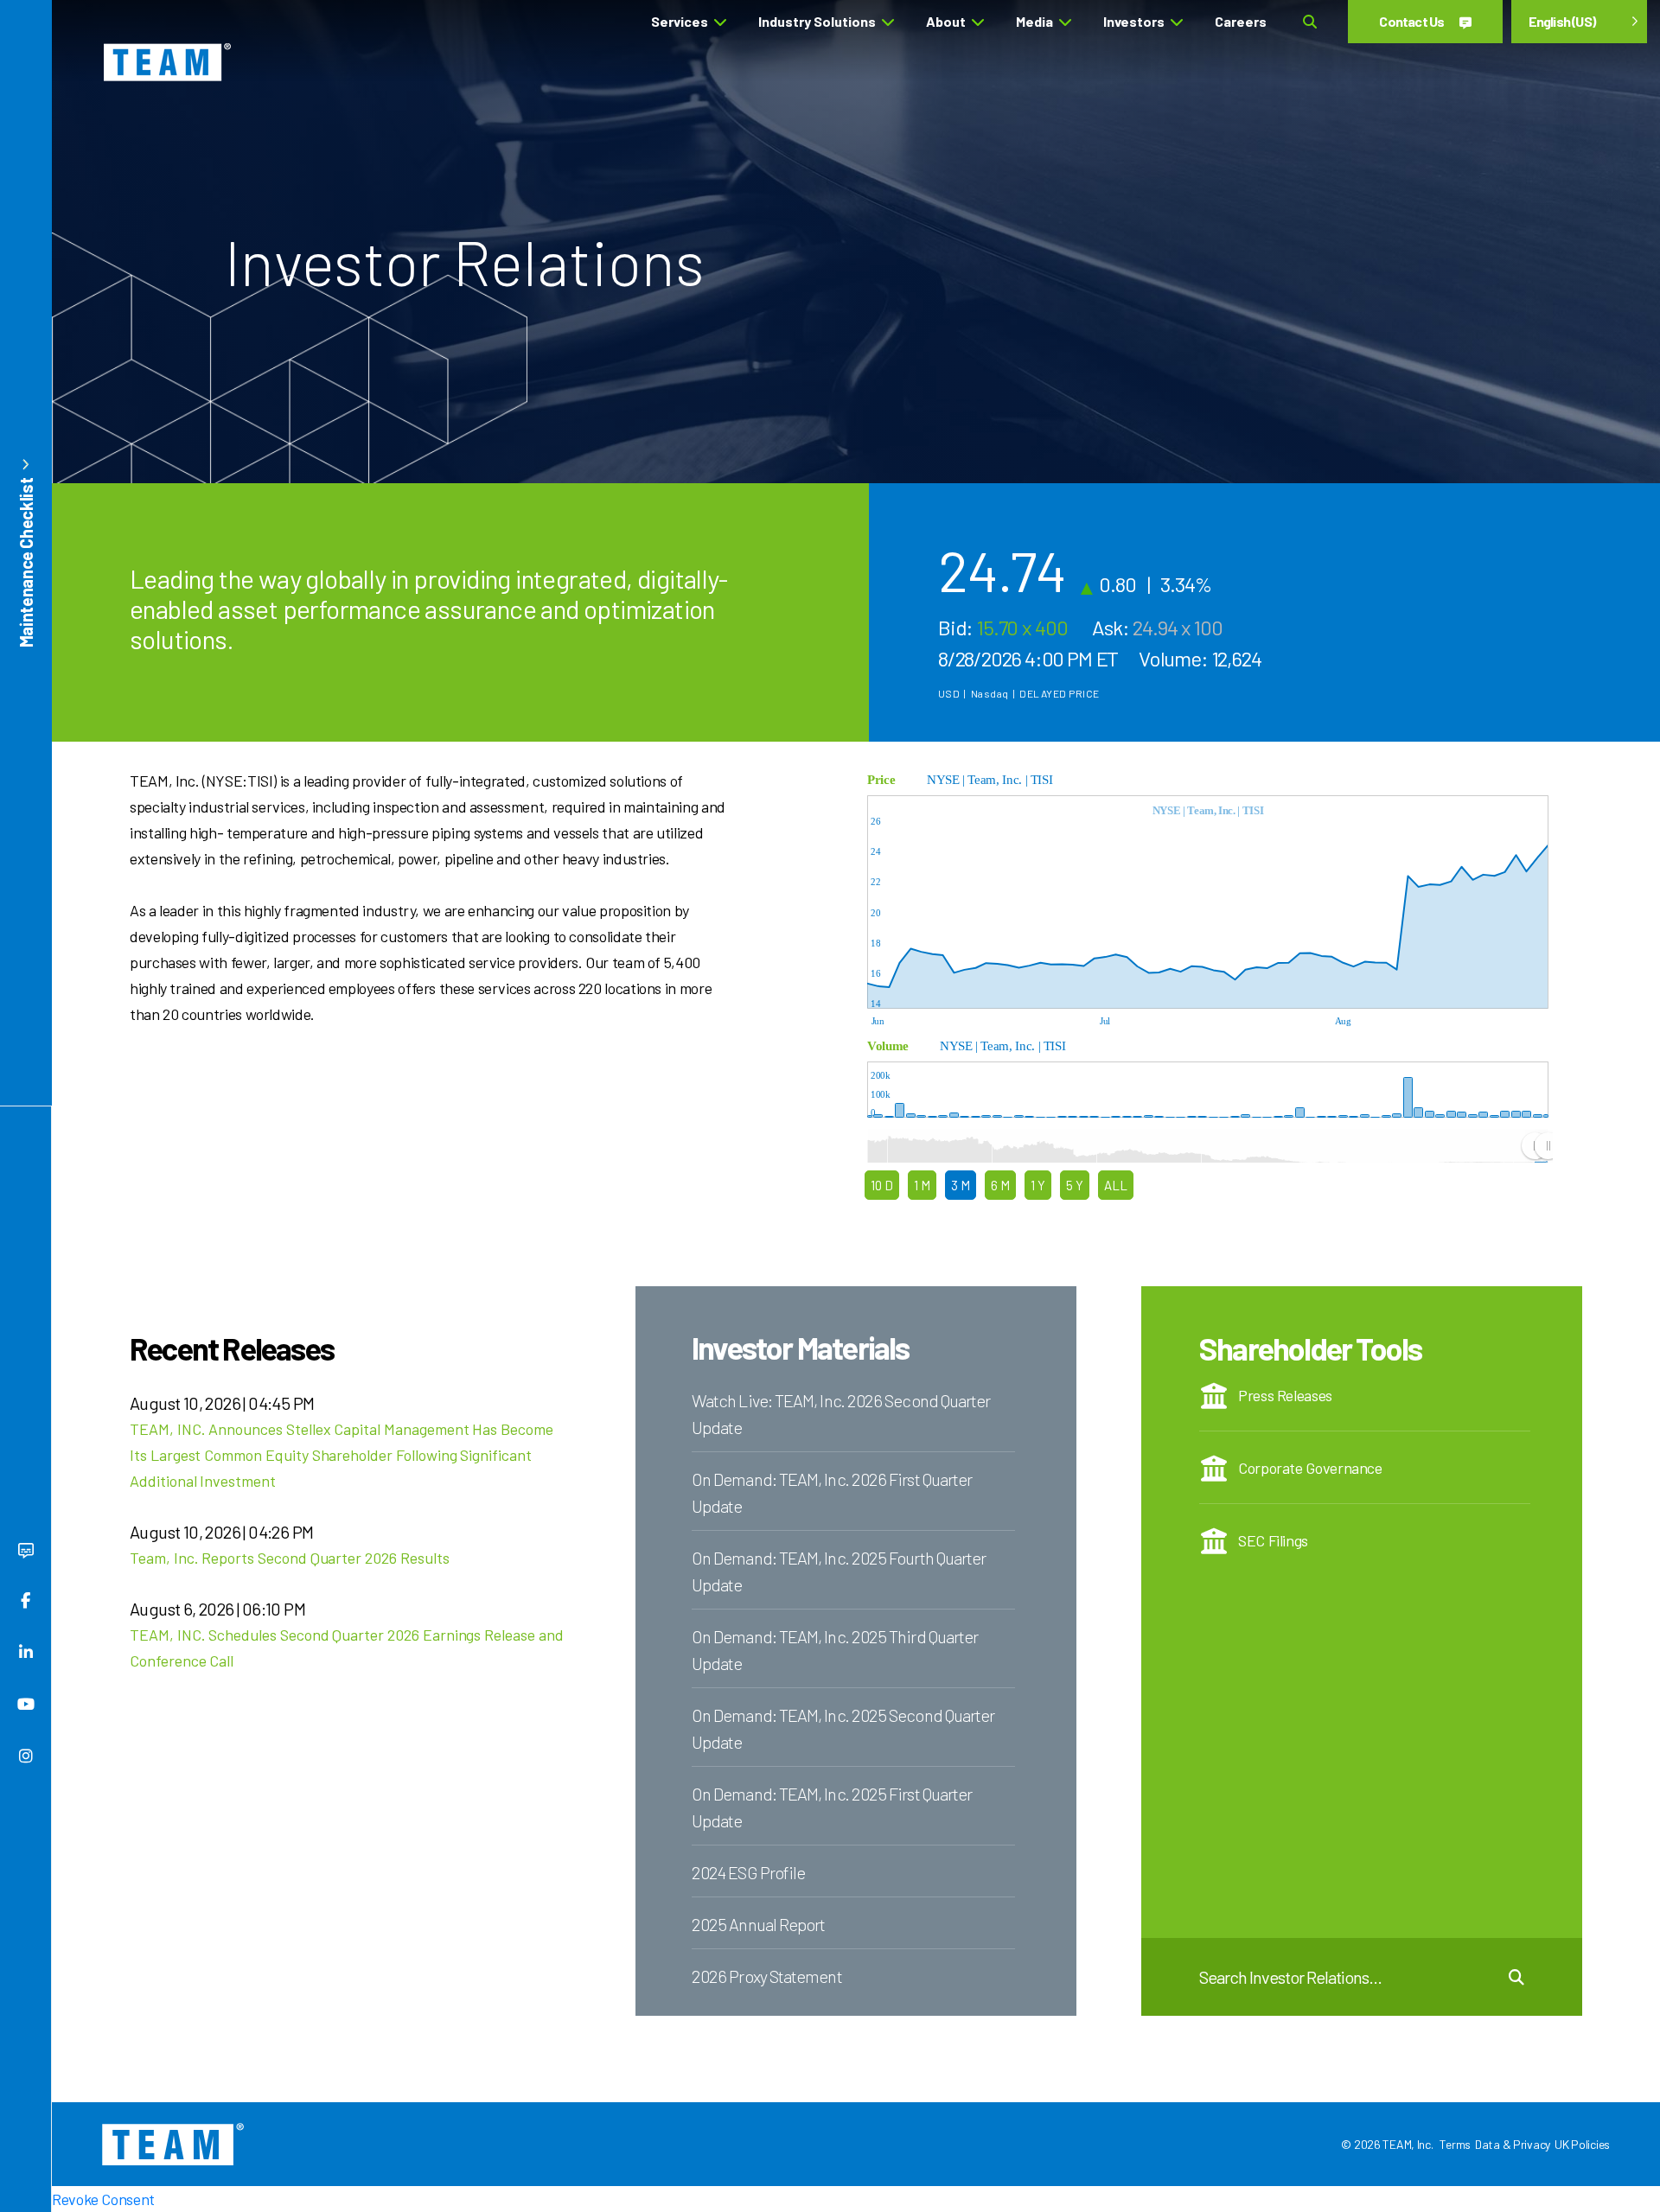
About (946, 21)
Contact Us (1412, 21)
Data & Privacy (1513, 2144)
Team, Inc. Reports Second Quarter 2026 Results (290, 1558)
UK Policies (1582, 2144)
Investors (1134, 21)
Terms (1455, 2144)
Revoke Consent (103, 2199)
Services (680, 21)
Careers (1241, 21)
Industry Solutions (817, 21)
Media (1034, 21)
